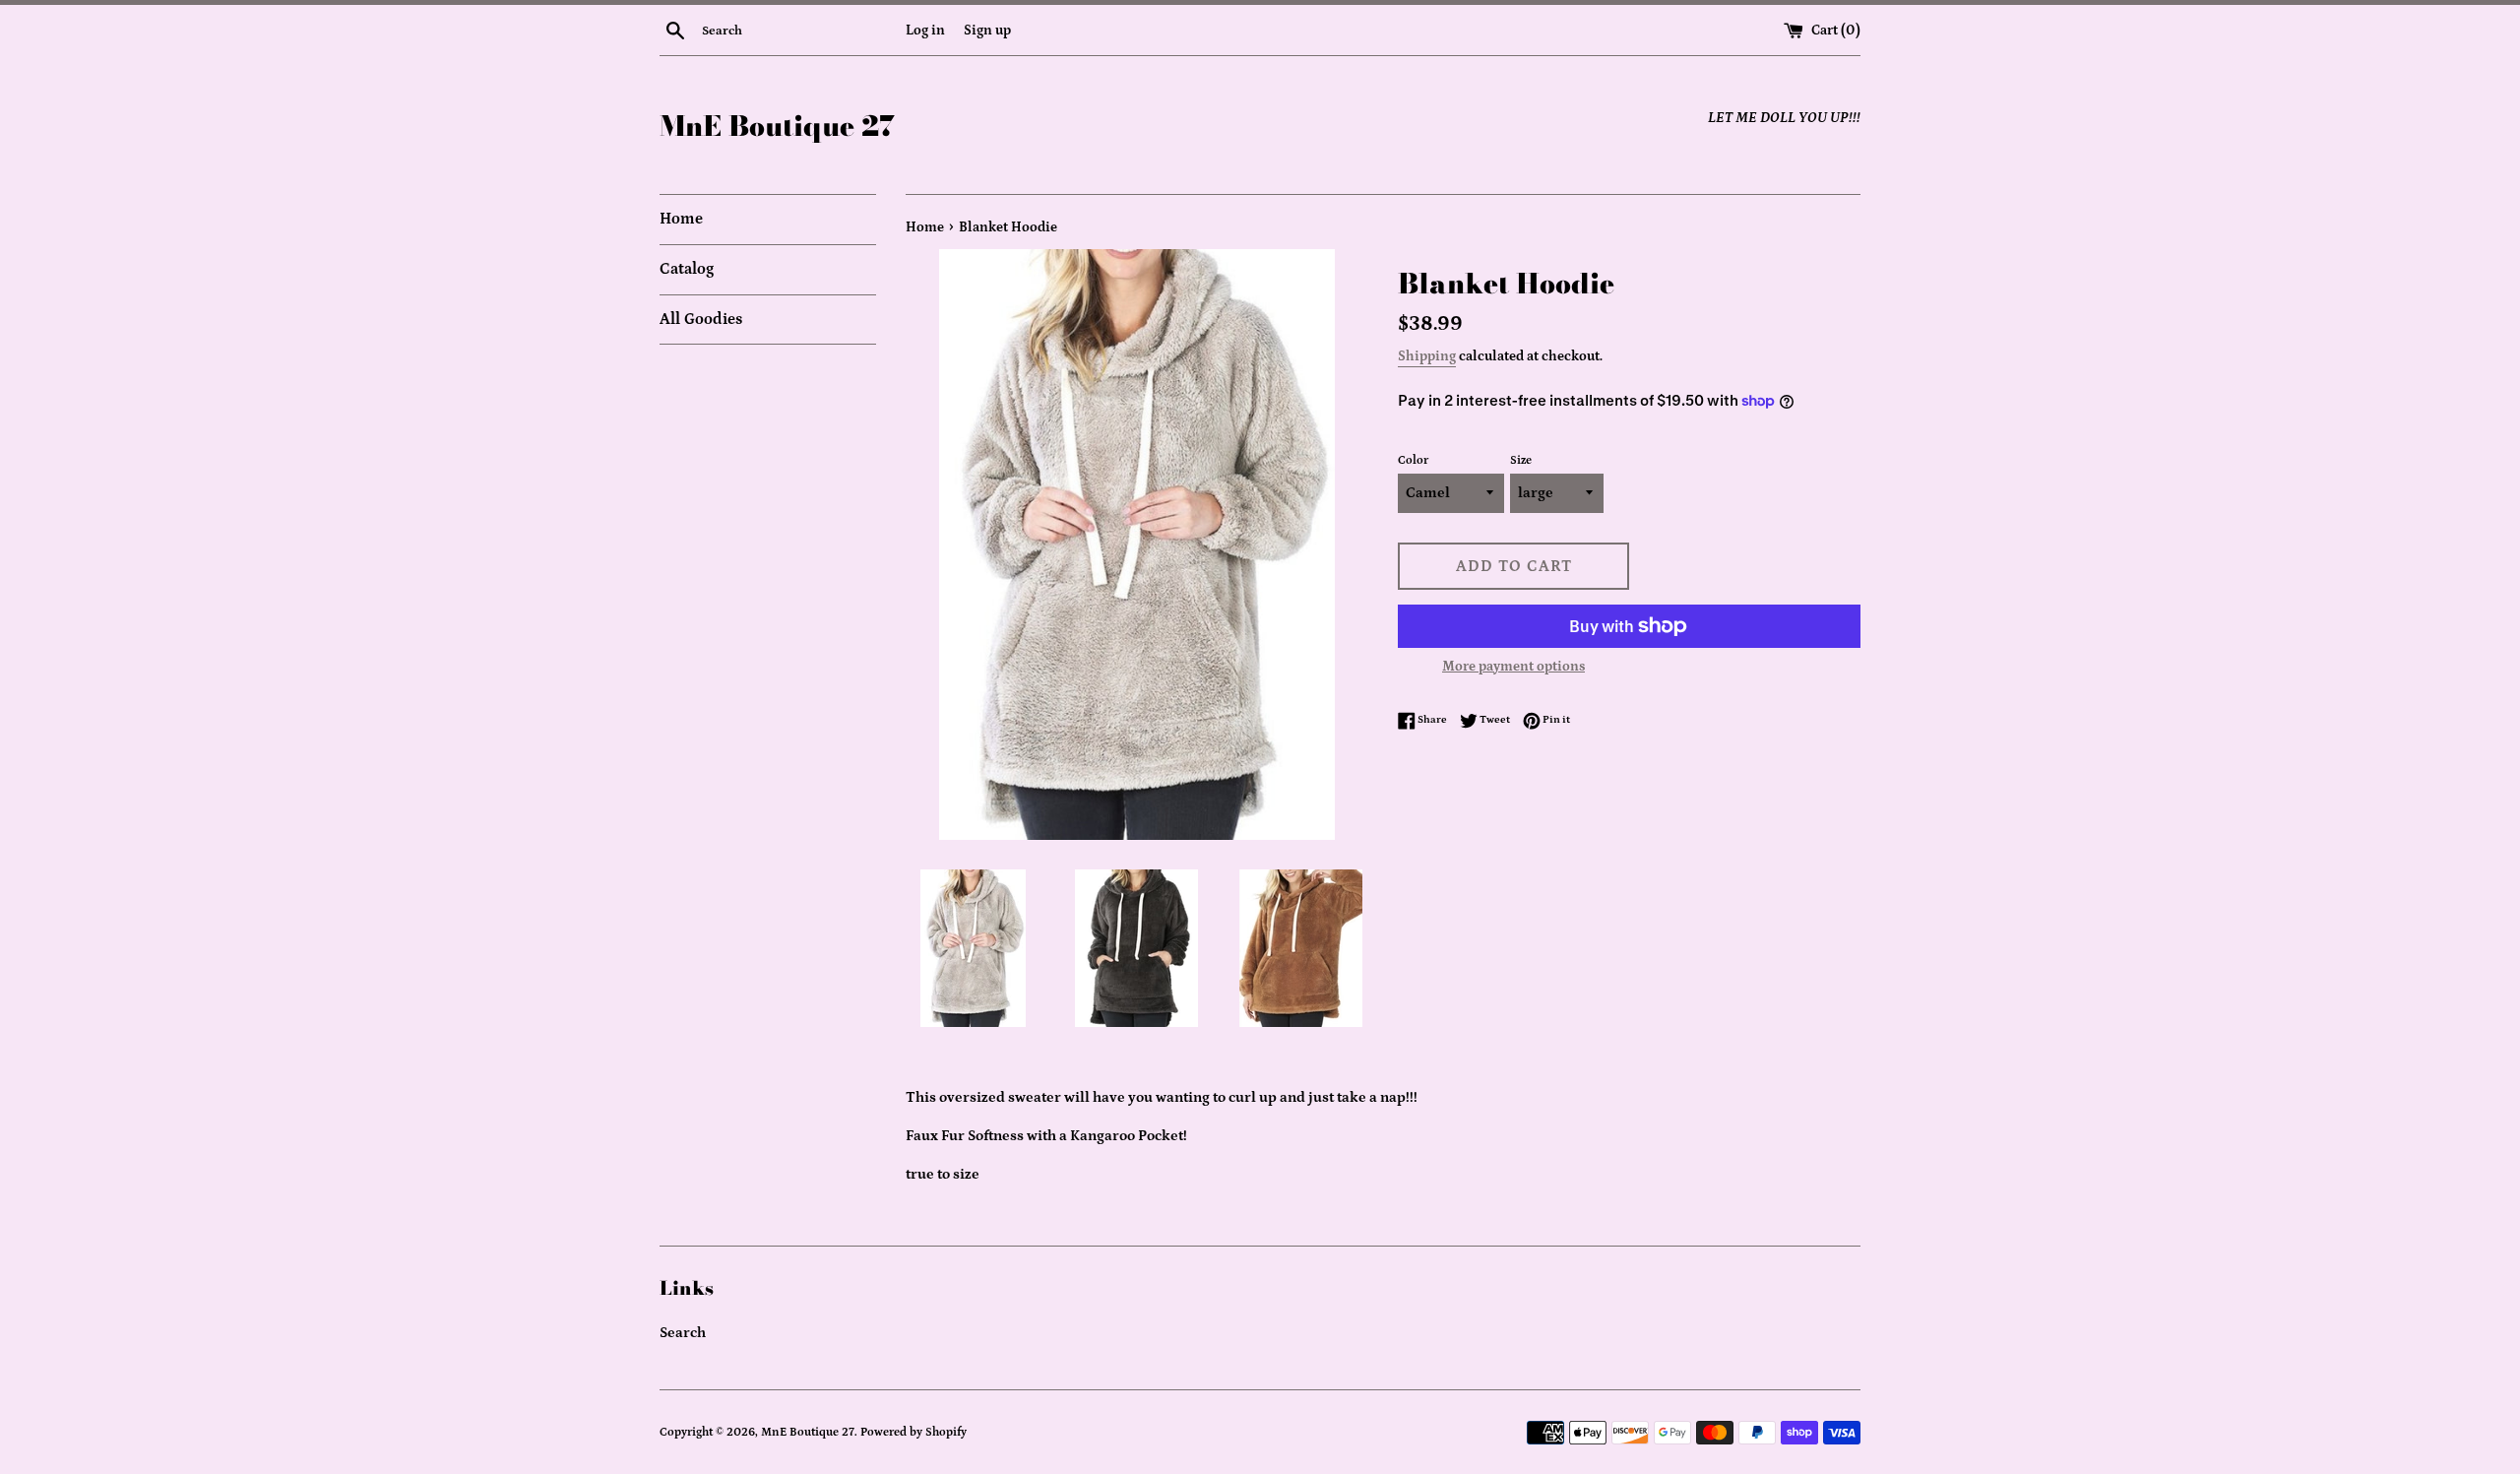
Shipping (1427, 356)
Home (681, 219)
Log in (925, 31)
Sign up (987, 31)
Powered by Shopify (913, 1432)
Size (1521, 460)
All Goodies (701, 319)
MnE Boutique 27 (777, 126)
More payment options (1513, 667)
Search (683, 1333)
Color (1413, 460)
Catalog (687, 269)
